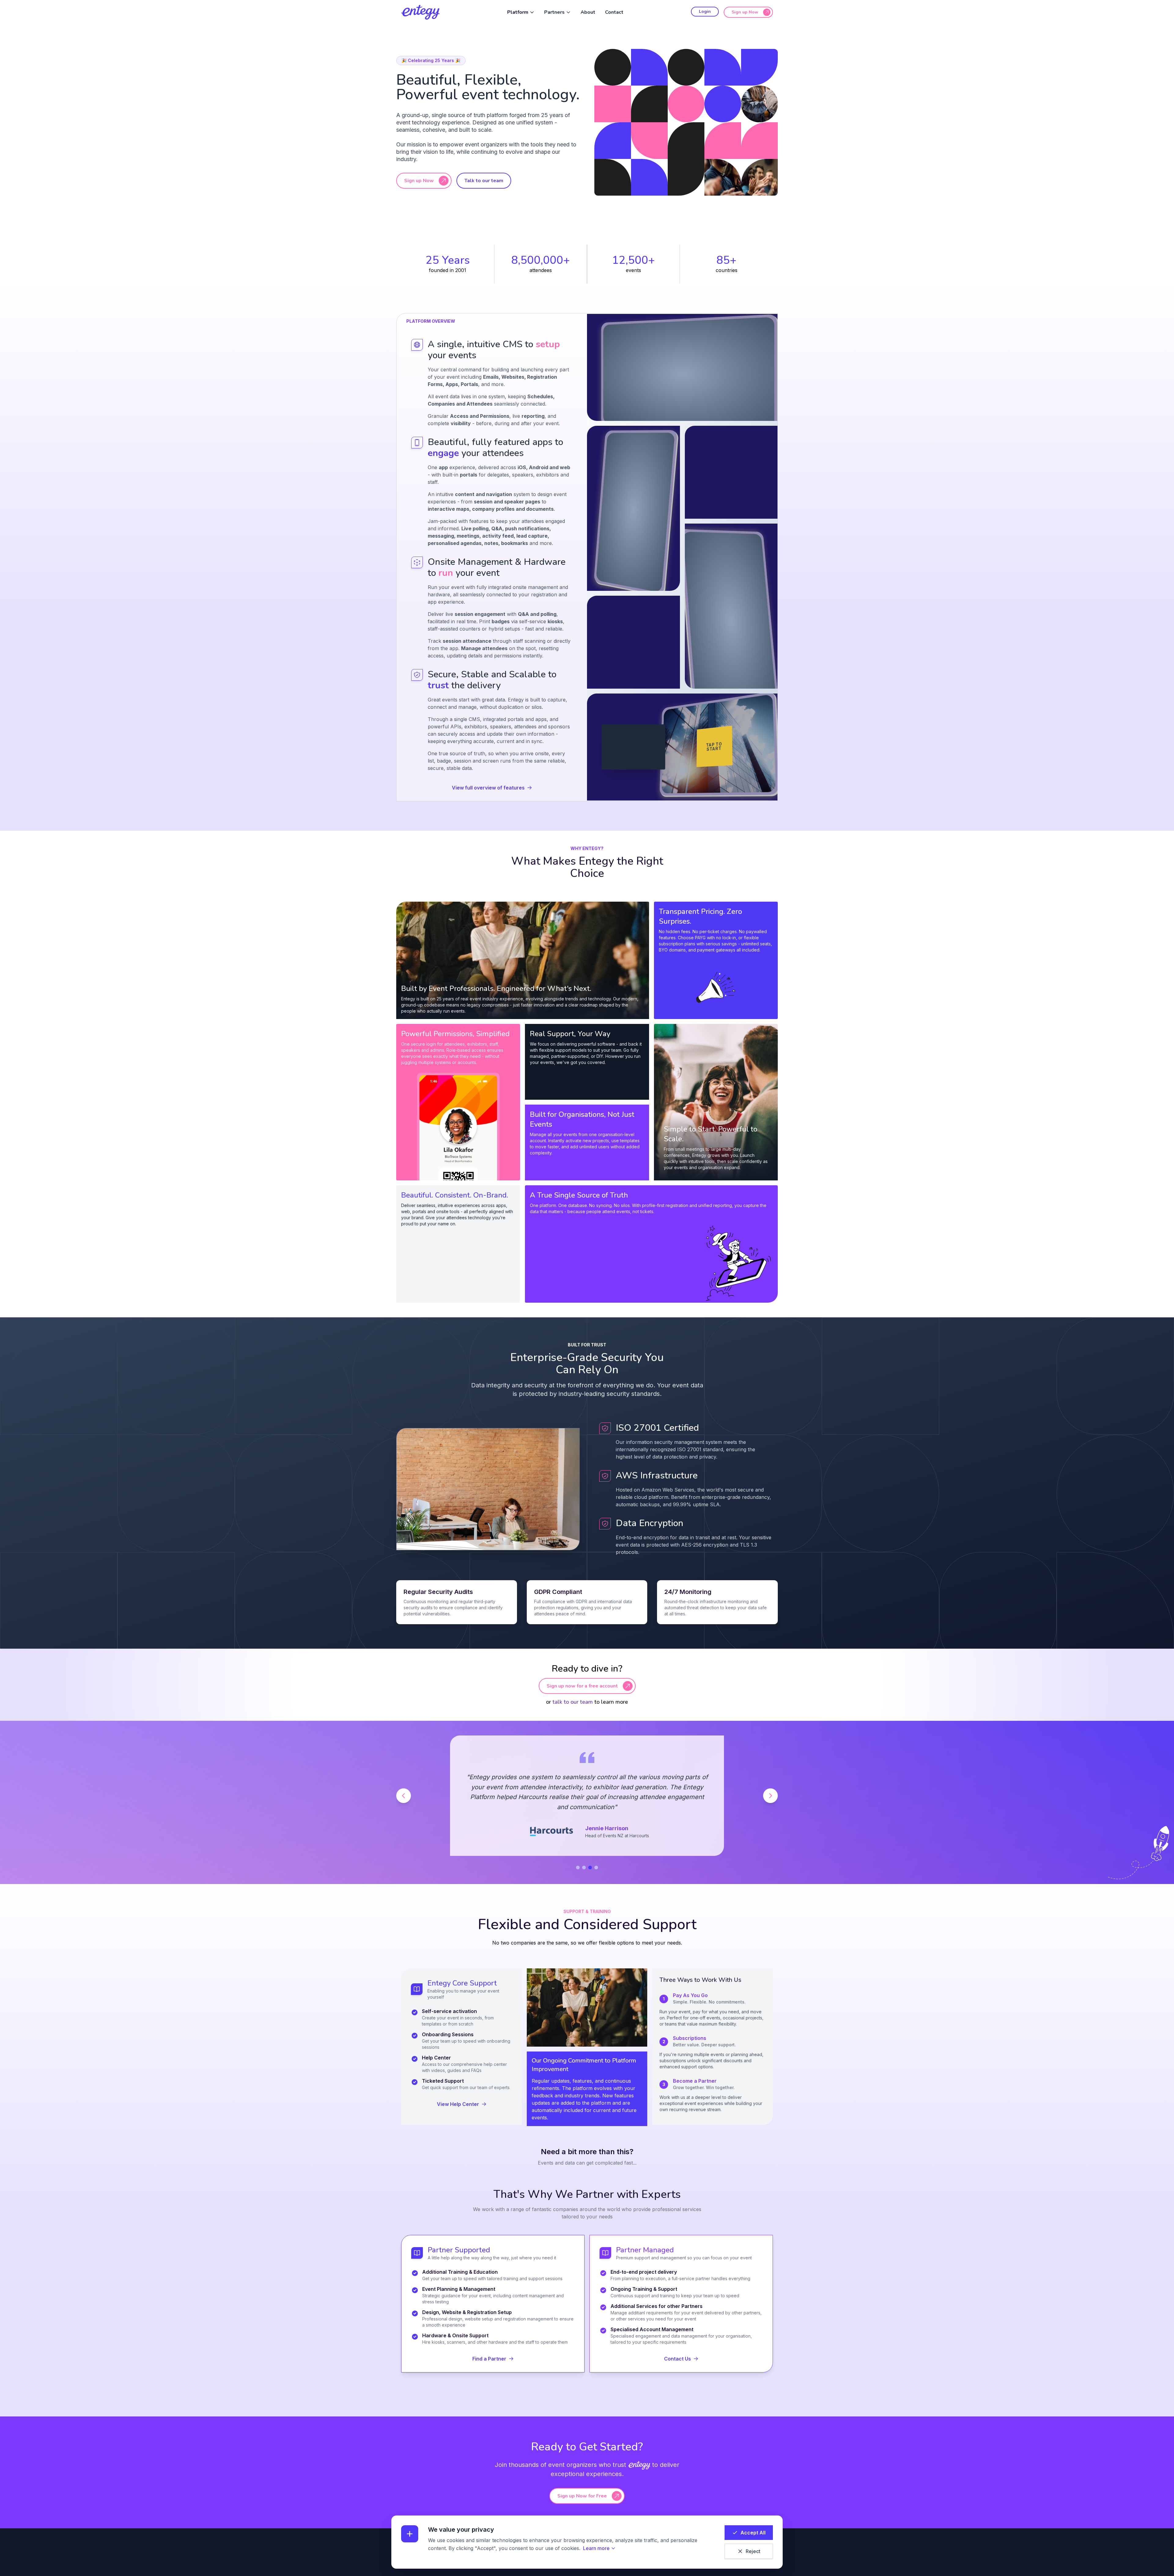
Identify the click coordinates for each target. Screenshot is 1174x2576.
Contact (614, 12)
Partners (554, 12)
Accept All (753, 2533)
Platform (518, 12)
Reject (753, 2551)
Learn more (596, 2548)
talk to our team (573, 1702)
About (588, 12)
